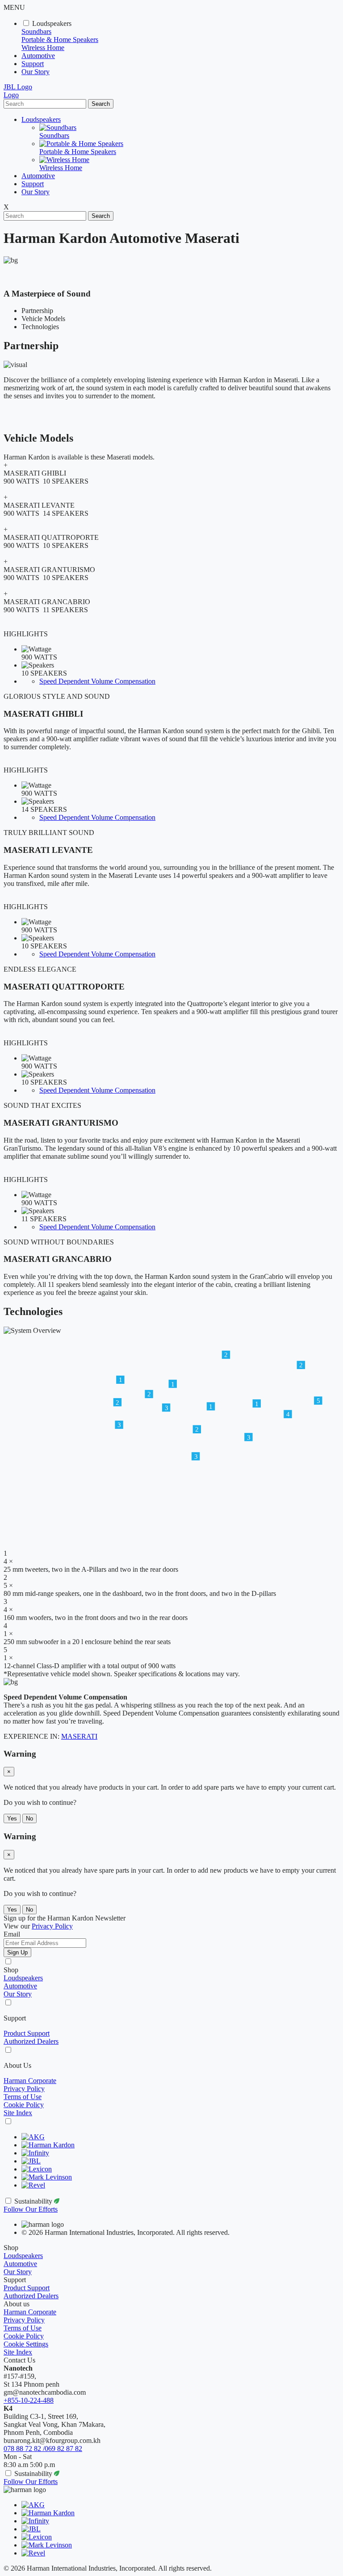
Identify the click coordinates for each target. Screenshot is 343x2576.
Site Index (18, 2113)
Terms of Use (23, 2097)
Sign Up (17, 1952)
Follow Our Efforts (31, 2209)
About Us (17, 2065)
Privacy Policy (24, 2089)
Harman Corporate (30, 2081)
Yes (12, 1818)
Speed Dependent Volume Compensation (97, 681)
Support (33, 64)
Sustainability (34, 2201)
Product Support (27, 2033)
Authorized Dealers (31, 2041)
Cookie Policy (24, 2105)
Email (12, 1934)
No (29, 1818)
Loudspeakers (52, 23)
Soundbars (36, 31)
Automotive (38, 56)
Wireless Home (43, 48)
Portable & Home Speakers (60, 40)
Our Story (36, 72)
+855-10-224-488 (29, 2400)
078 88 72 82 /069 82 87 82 (43, 2449)
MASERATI (79, 1736)
